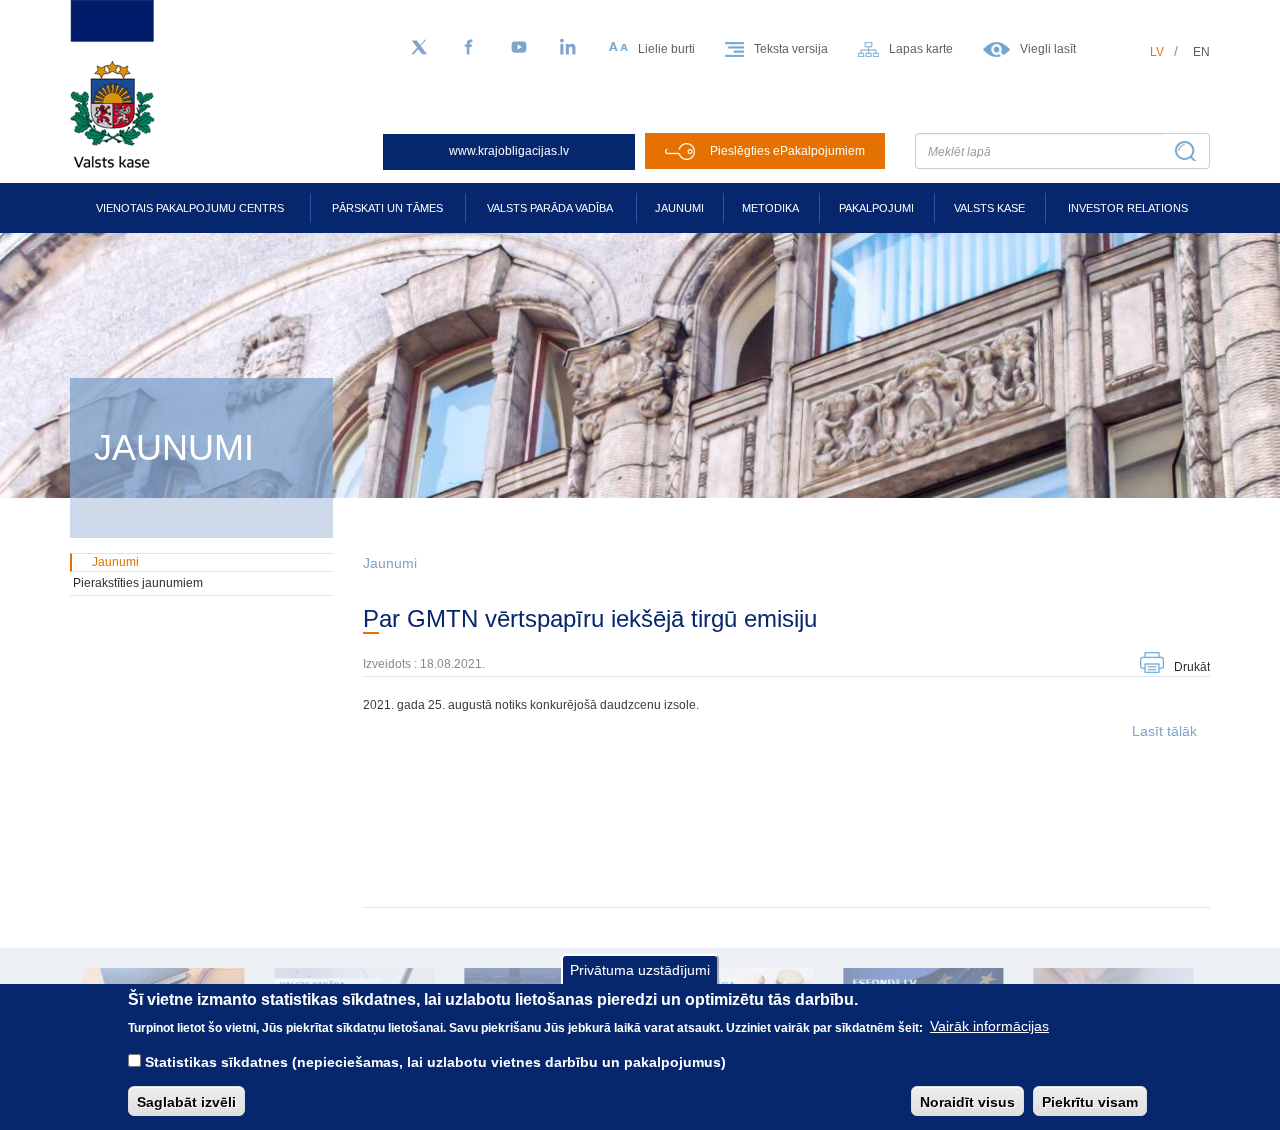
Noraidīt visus (967, 1101)
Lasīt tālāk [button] (1164, 731)
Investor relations (1128, 208)
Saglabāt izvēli (186, 1101)
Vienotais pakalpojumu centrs (190, 208)
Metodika (770, 208)
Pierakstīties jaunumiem (138, 583)
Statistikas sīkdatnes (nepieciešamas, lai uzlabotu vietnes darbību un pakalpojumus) (435, 1062)
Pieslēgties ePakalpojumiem (787, 151)
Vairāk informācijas (989, 1026)
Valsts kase (989, 208)
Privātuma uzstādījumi (640, 970)
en (1201, 52)
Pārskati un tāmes (387, 208)
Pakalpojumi (876, 208)
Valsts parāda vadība (550, 208)
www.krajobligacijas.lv (509, 151)
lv (1157, 52)
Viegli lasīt (1048, 49)
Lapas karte (921, 49)
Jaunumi (679, 208)
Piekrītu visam (1090, 1101)
